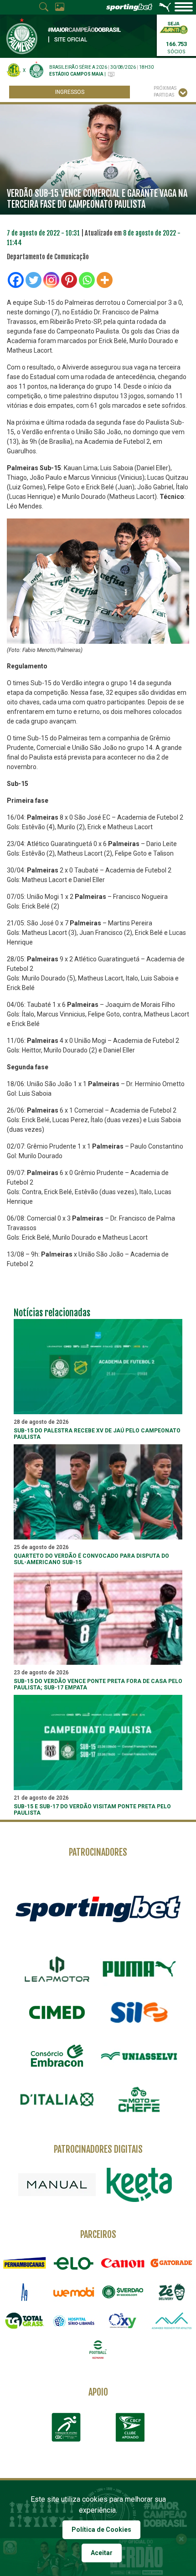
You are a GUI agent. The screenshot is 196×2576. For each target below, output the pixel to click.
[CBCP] (130, 2427)
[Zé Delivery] (172, 2292)
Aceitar (102, 2553)
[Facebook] (16, 280)
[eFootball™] (98, 2349)
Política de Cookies (101, 2530)
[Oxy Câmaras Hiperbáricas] (123, 2321)
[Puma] (139, 1969)
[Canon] (123, 2263)
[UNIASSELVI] (139, 2056)
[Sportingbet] (98, 1908)
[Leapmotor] (57, 1969)
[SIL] (139, 2012)
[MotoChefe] (139, 2099)
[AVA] (172, 2321)
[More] (105, 280)
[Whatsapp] (87, 280)
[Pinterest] (69, 280)
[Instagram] (51, 280)
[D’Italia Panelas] (57, 2099)
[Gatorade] (172, 2263)
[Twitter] (34, 280)
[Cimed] (57, 2012)
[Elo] (74, 2263)
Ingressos (70, 92)
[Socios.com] (123, 2292)
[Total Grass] (25, 2321)
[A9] (25, 2292)
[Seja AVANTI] (174, 27)
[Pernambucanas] (25, 2263)
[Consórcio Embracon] (57, 2056)
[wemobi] (74, 2292)
